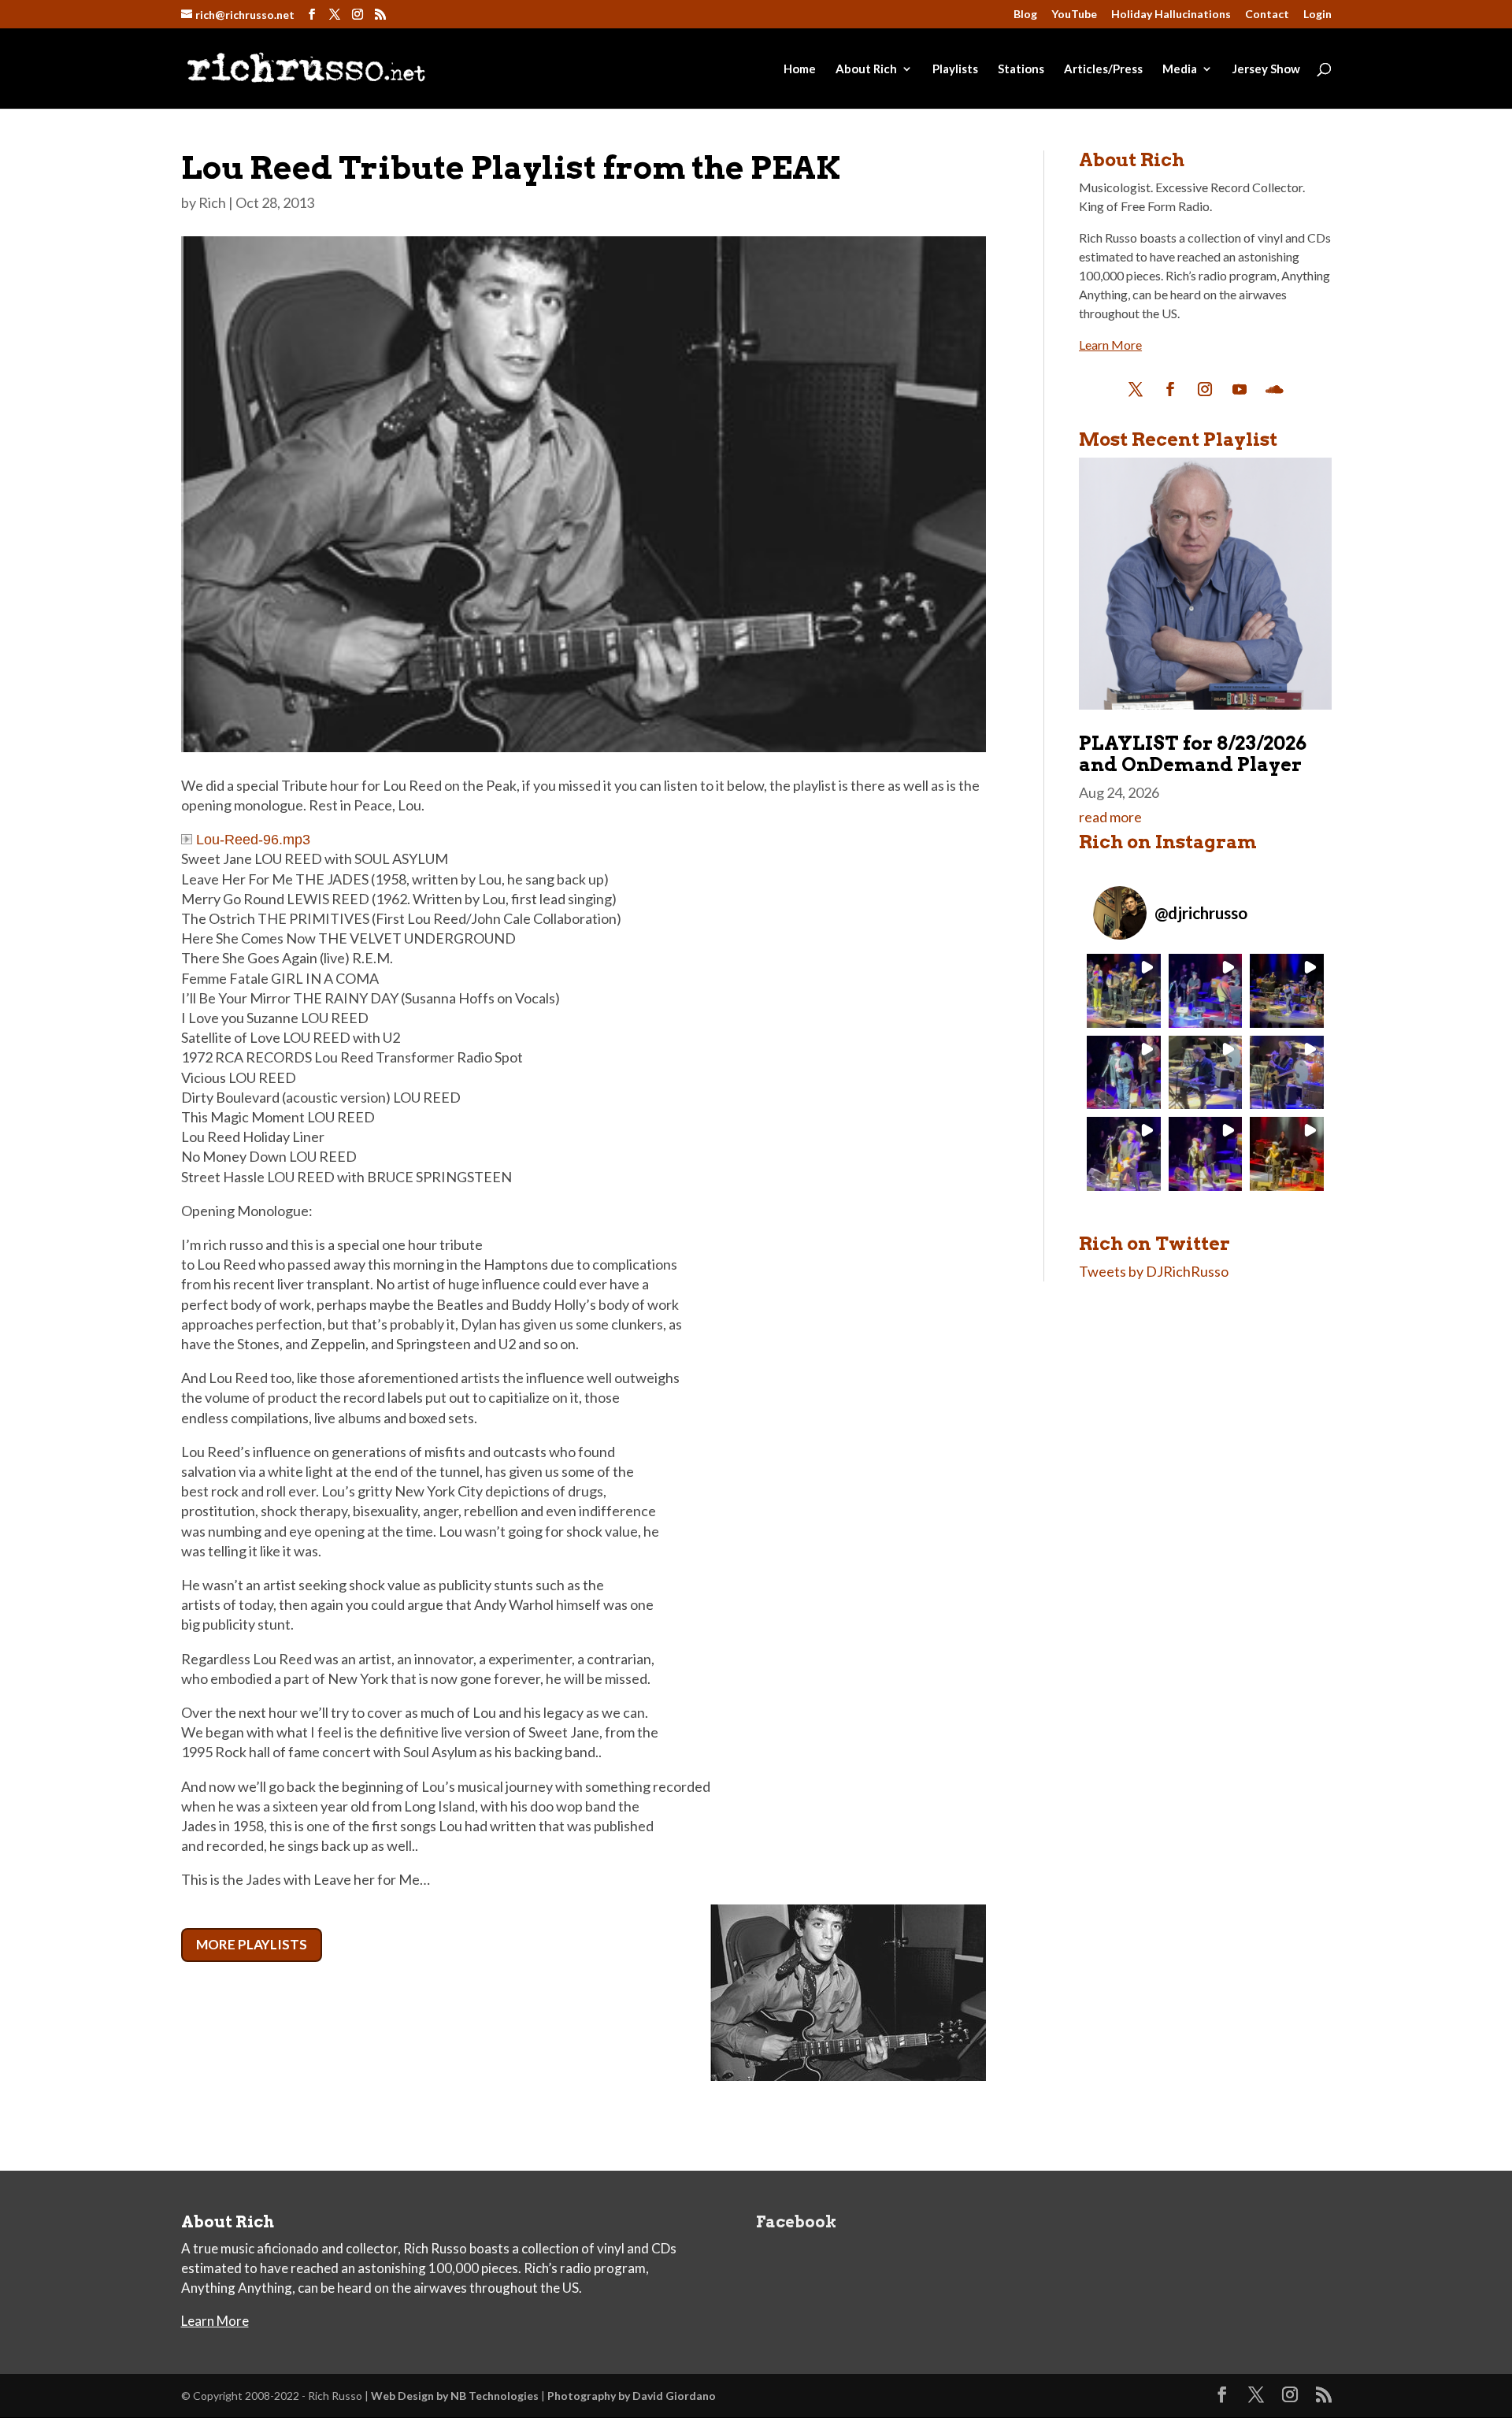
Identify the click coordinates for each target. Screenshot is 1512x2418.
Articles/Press (1103, 69)
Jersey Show (1266, 69)
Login (1317, 15)
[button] (1123, 990)
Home (800, 69)
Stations (1021, 69)
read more (1110, 817)
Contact (1267, 15)
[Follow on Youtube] (1240, 389)
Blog (1025, 15)
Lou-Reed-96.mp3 (253, 840)
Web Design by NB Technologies (455, 2396)
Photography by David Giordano (632, 2396)
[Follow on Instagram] (1205, 389)
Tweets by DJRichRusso (1154, 1271)
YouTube (1074, 15)
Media (1180, 69)
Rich (212, 202)
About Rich (866, 69)
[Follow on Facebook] (1170, 389)
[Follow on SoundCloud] (1274, 389)
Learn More (1110, 345)
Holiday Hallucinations (1171, 15)
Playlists (955, 69)
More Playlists (252, 1944)
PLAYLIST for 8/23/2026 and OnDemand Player (1193, 753)
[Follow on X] (1136, 389)
